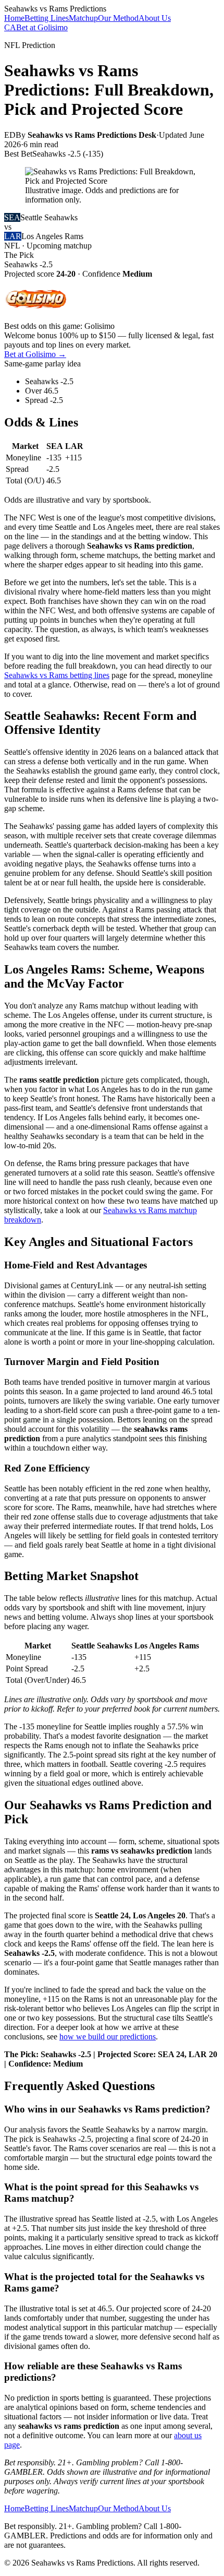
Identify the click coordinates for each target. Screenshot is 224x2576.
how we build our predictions (108, 2037)
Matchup (83, 18)
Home (14, 18)
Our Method (118, 18)
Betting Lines (47, 18)
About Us (155, 18)
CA (10, 27)
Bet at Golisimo (42, 27)
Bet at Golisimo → (35, 354)
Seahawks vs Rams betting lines (57, 675)
